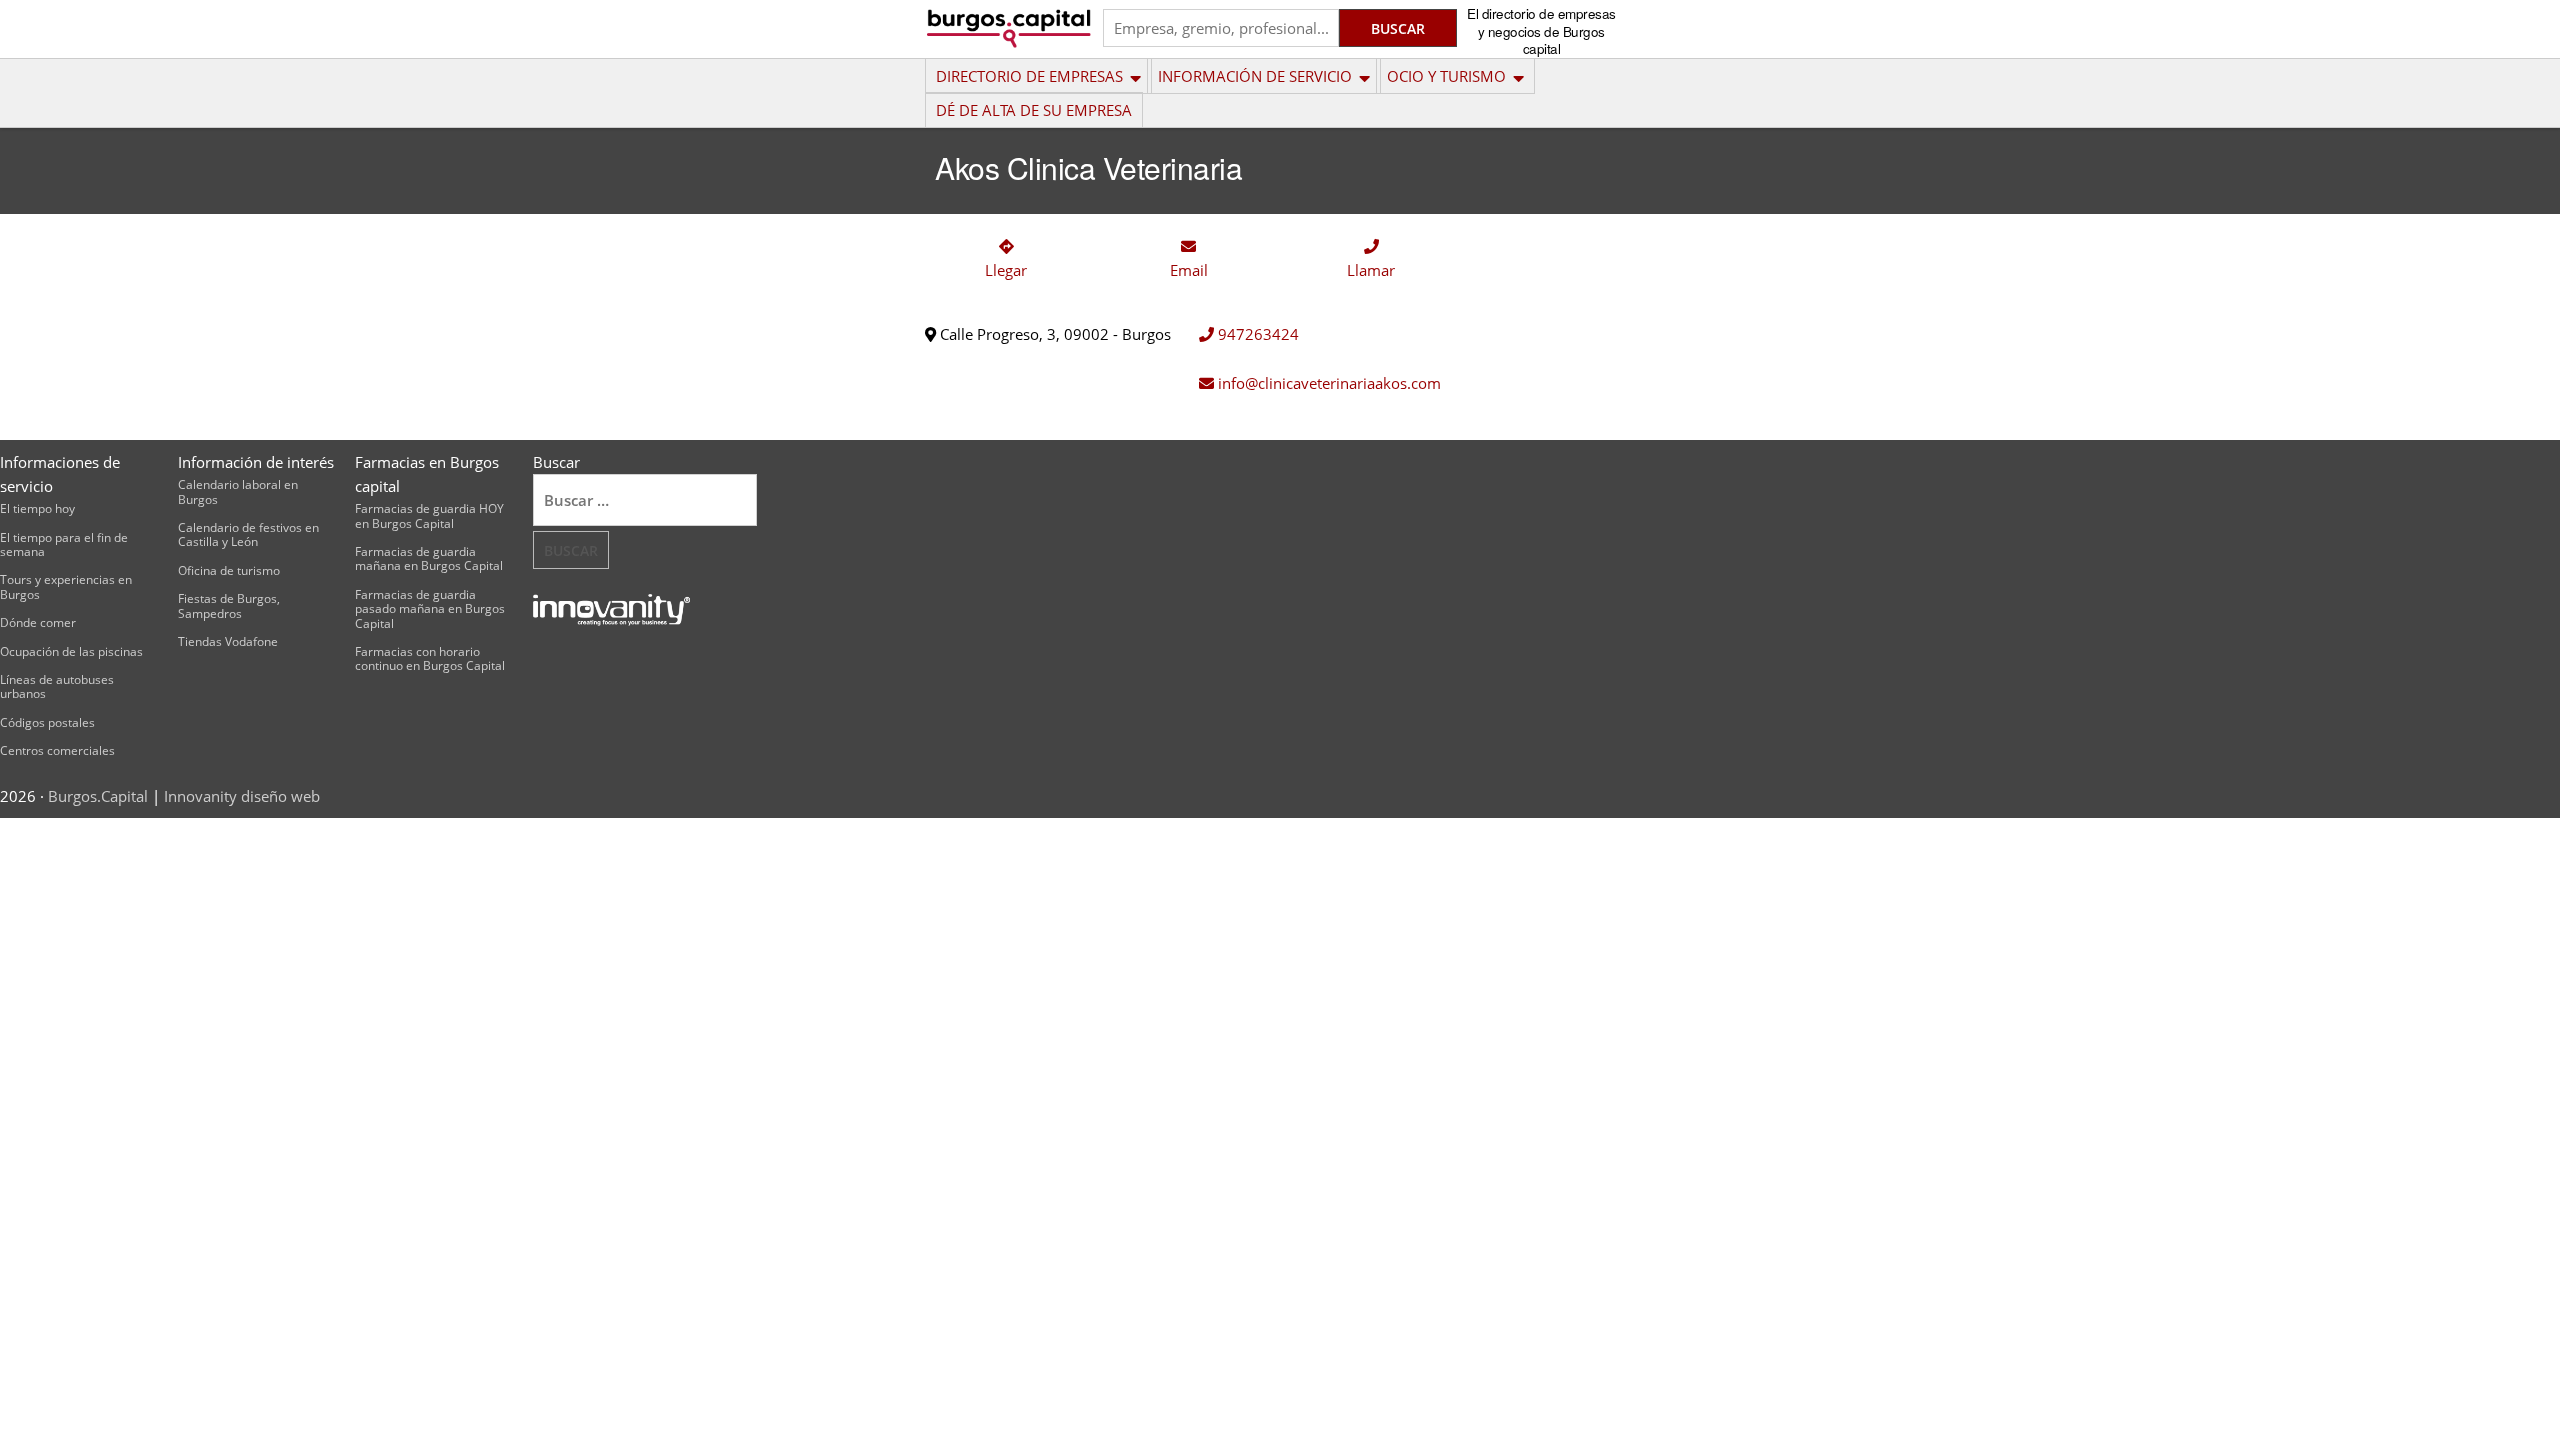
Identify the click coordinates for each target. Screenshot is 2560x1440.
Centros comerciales (57, 750)
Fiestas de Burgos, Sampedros (229, 605)
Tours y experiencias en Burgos (66, 586)
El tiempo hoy (37, 508)
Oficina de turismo (229, 570)
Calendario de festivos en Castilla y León (248, 534)
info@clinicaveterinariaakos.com (1327, 383)
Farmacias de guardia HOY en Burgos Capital (429, 515)
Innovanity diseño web (242, 796)
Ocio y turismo (1446, 76)
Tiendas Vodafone (228, 641)
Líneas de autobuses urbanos (57, 686)
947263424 (1256, 334)
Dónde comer (38, 622)
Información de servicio (1255, 76)
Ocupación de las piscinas (71, 651)
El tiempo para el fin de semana (64, 544)
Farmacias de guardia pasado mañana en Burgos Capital (430, 609)
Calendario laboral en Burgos (238, 491)
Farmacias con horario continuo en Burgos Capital (430, 658)
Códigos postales (47, 722)
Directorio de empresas (1029, 76)
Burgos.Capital (98, 796)
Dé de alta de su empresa (1034, 110)
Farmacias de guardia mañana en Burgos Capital (429, 558)
